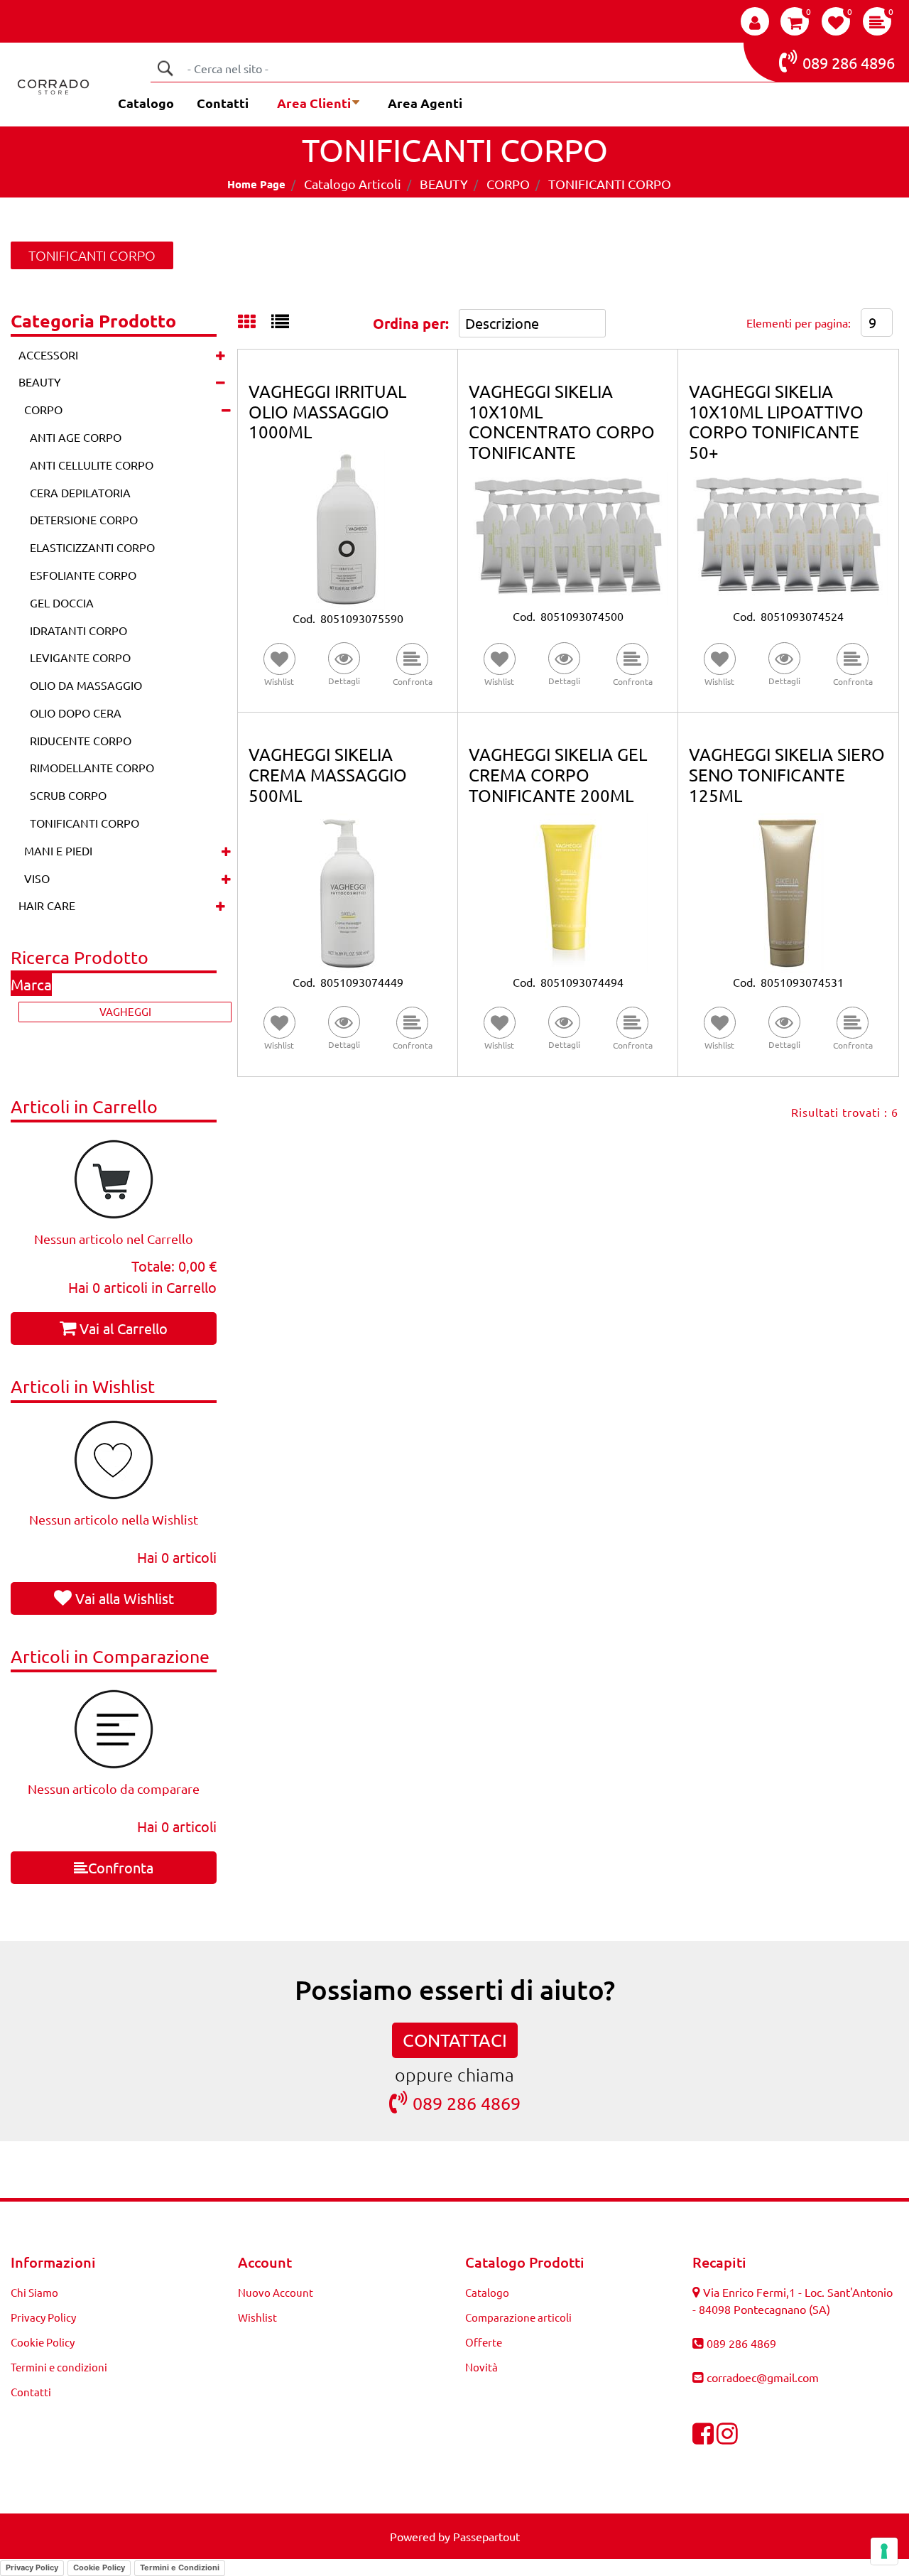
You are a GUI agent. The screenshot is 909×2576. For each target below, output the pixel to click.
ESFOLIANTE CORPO (83, 575)
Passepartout (486, 2536)
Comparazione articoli (518, 2317)
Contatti (223, 103)
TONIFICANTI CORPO (610, 184)
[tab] (255, 323)
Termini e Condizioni (180, 2567)
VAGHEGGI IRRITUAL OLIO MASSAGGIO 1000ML (327, 412)
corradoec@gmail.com (763, 2377)
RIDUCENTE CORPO (81, 740)
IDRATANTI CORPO (78, 630)
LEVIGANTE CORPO (80, 657)
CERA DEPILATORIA (80, 492)
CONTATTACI (455, 2040)
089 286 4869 (467, 2103)
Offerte (484, 2342)
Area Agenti (425, 103)
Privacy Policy (43, 2317)
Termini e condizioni (59, 2367)
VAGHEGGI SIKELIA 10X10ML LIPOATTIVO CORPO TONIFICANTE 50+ (776, 422)
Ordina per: (411, 323)
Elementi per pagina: (799, 323)
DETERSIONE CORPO (84, 519)
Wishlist (257, 2317)
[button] (165, 68)
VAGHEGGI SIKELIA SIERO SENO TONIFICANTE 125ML (787, 775)
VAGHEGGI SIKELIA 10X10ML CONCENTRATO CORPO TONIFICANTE (562, 422)
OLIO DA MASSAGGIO (86, 685)
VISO (37, 878)
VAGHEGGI (125, 1011)
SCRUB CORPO (68, 795)
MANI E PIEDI (58, 850)
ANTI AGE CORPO (76, 437)
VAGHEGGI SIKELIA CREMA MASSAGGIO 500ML (328, 775)
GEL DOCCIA (62, 602)
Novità (481, 2367)
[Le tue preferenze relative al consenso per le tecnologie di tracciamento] (884, 2551)
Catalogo (146, 103)
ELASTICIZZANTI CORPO (92, 547)
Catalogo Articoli (353, 184)
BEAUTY (444, 184)
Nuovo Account (276, 2292)
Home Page (256, 184)
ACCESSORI (48, 355)
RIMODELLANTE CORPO (92, 767)
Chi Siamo (34, 2292)
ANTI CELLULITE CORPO (92, 465)
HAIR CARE (47, 905)
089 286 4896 (849, 63)
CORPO (508, 184)
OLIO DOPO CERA (76, 713)
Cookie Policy (43, 2342)
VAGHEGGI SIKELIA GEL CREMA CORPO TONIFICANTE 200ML (558, 775)
